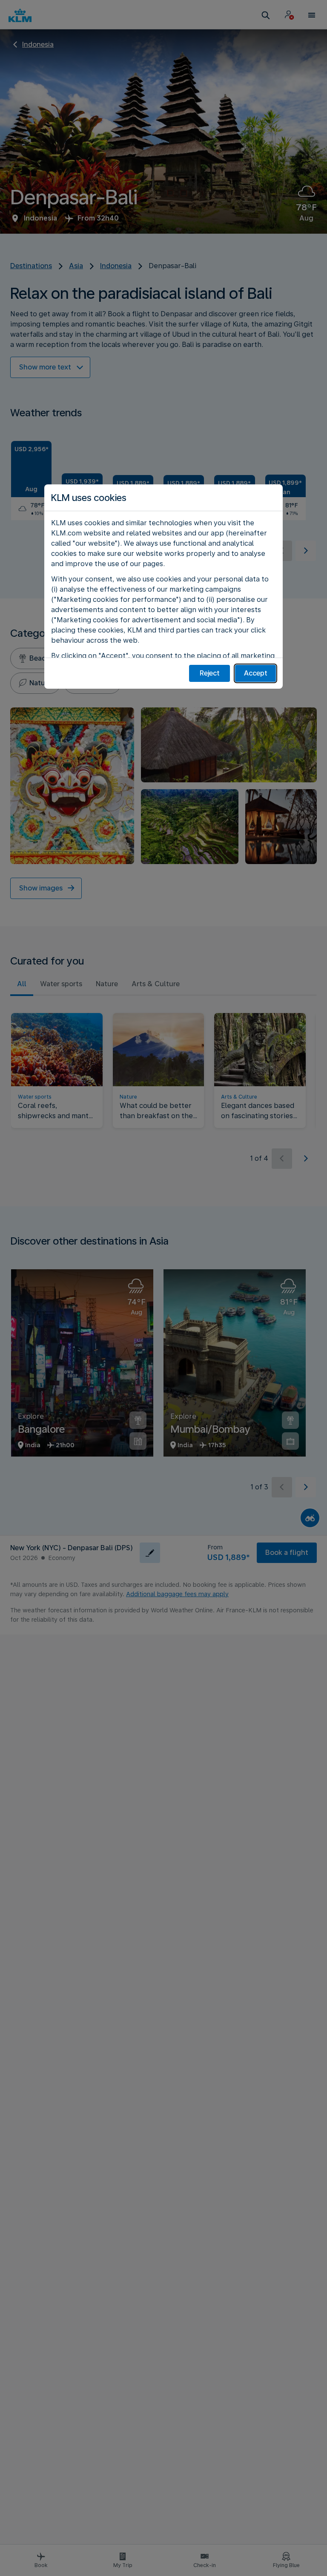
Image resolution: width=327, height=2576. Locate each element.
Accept (256, 673)
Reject (210, 673)
